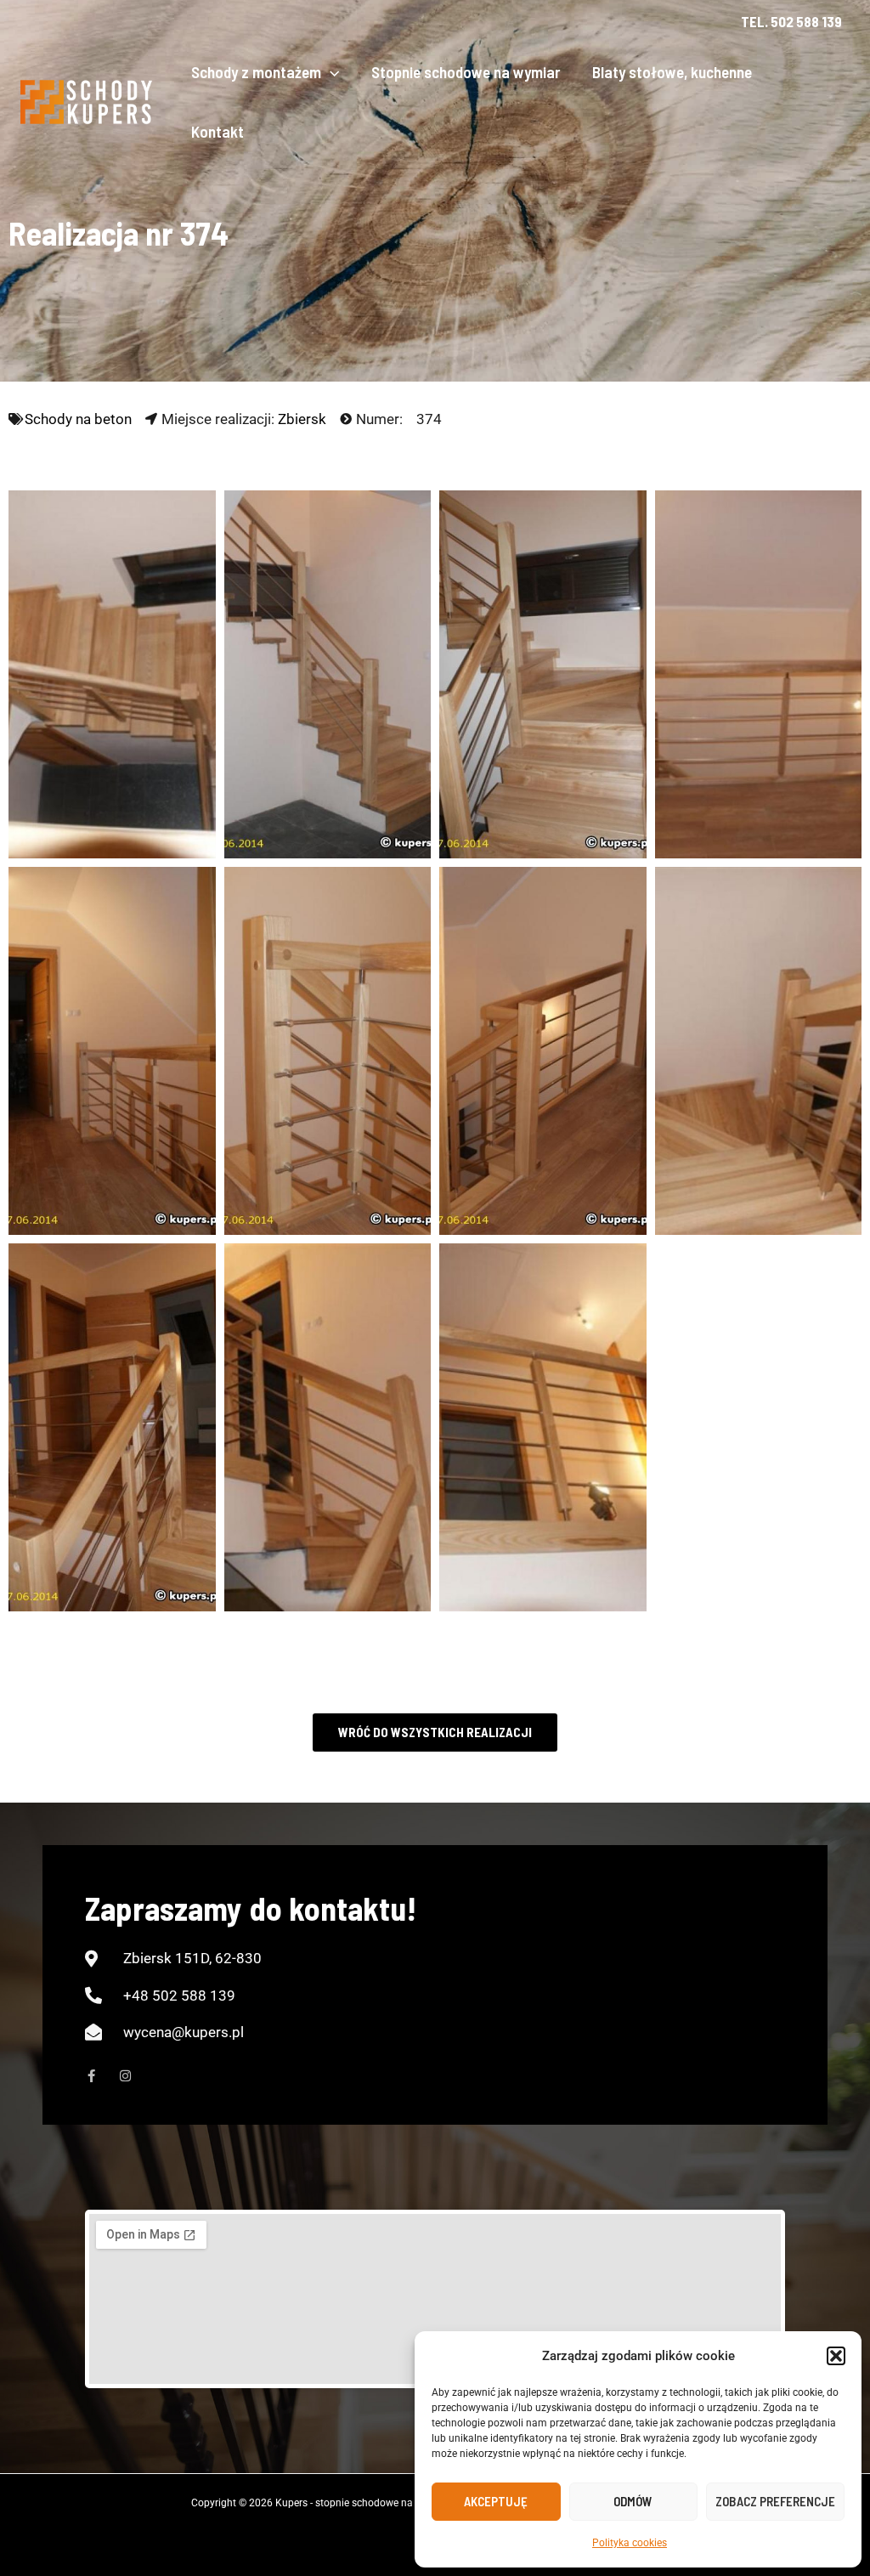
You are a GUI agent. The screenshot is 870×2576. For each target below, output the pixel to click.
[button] (836, 2356)
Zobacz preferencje (775, 2501)
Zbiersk (302, 419)
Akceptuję (496, 2501)
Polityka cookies (630, 2543)
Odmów (633, 2501)
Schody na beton (78, 419)
